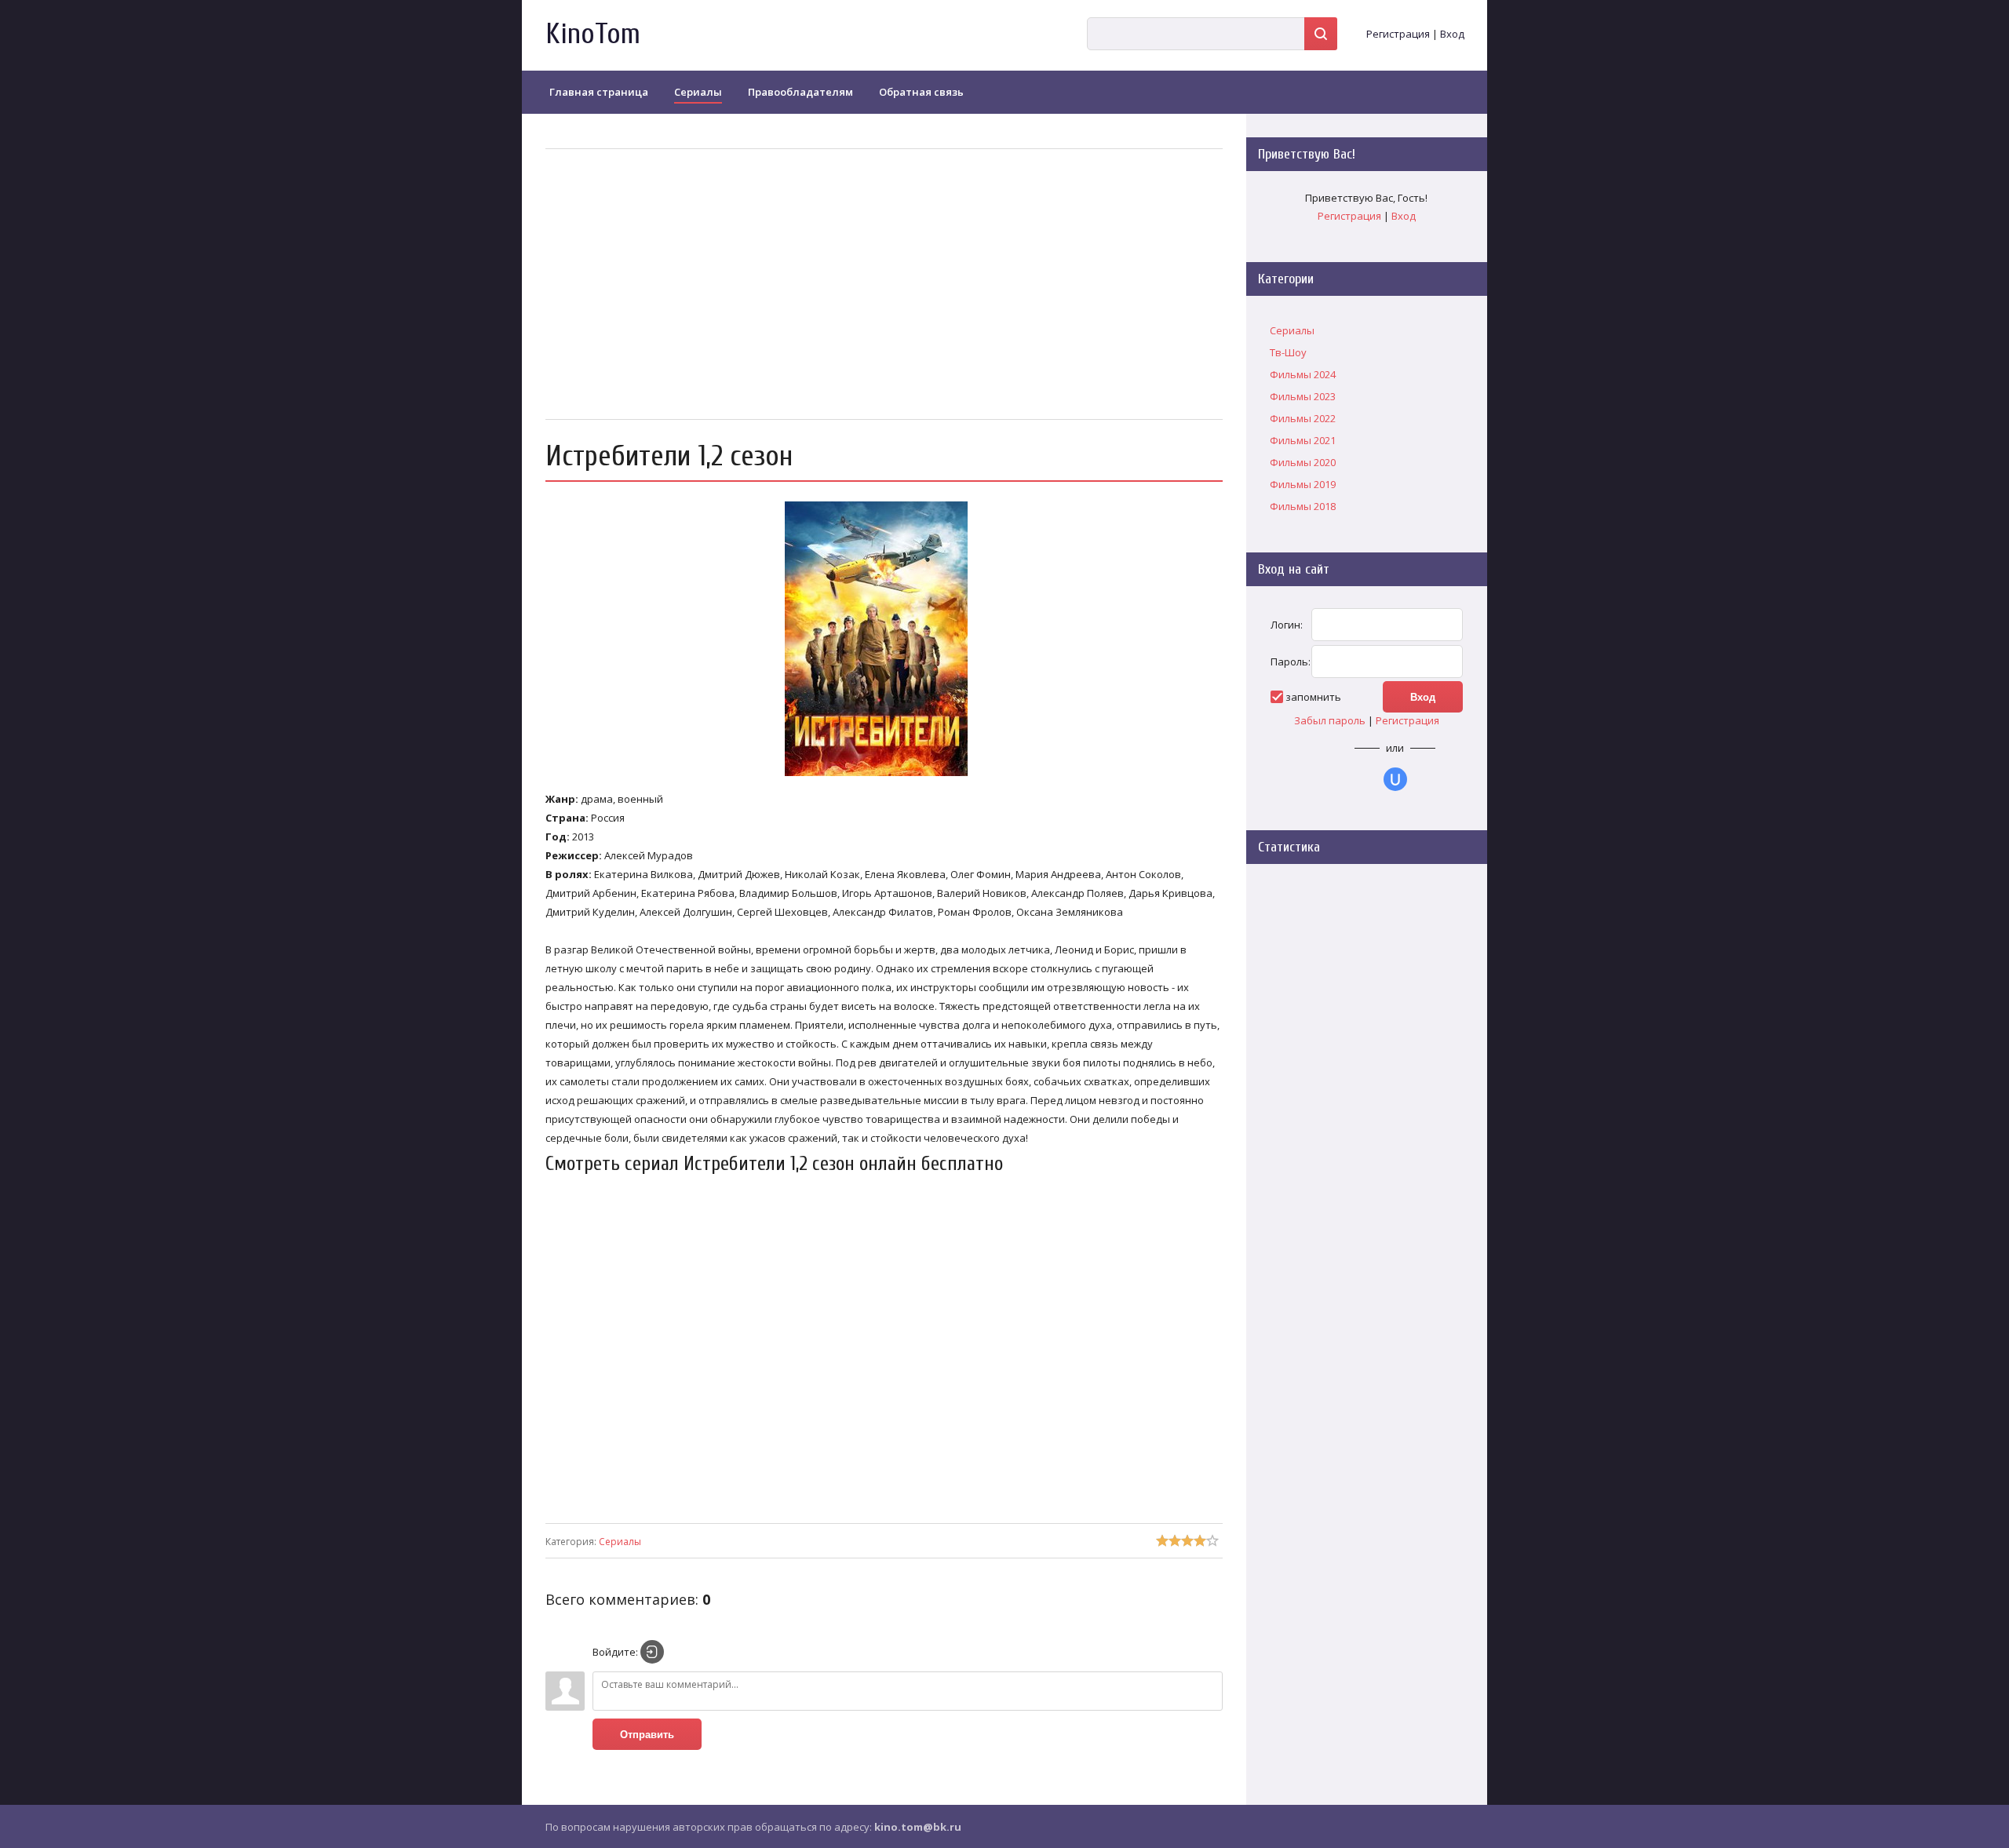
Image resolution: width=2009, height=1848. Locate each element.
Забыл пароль (1330, 720)
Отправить (647, 1735)
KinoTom (593, 34)
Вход (1452, 34)
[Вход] (652, 1652)
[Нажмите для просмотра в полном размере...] (884, 776)
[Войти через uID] (1395, 779)
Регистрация (1398, 34)
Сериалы (620, 1542)
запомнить (1313, 697)
